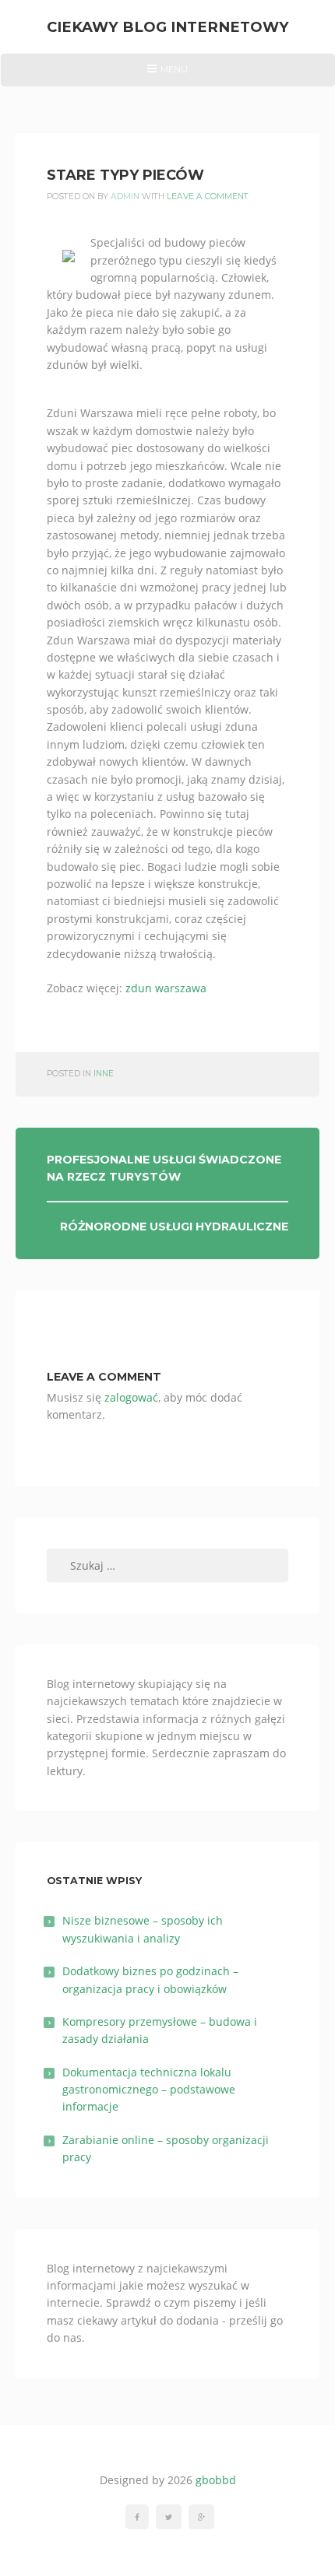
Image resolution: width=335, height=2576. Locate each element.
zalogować (131, 1397)
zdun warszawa (166, 988)
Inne (104, 1074)
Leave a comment (208, 197)
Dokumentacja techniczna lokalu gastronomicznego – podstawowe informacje (149, 2090)
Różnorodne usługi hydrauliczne (174, 1227)
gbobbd (216, 2480)
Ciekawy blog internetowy (168, 27)
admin (125, 197)
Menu (167, 75)
